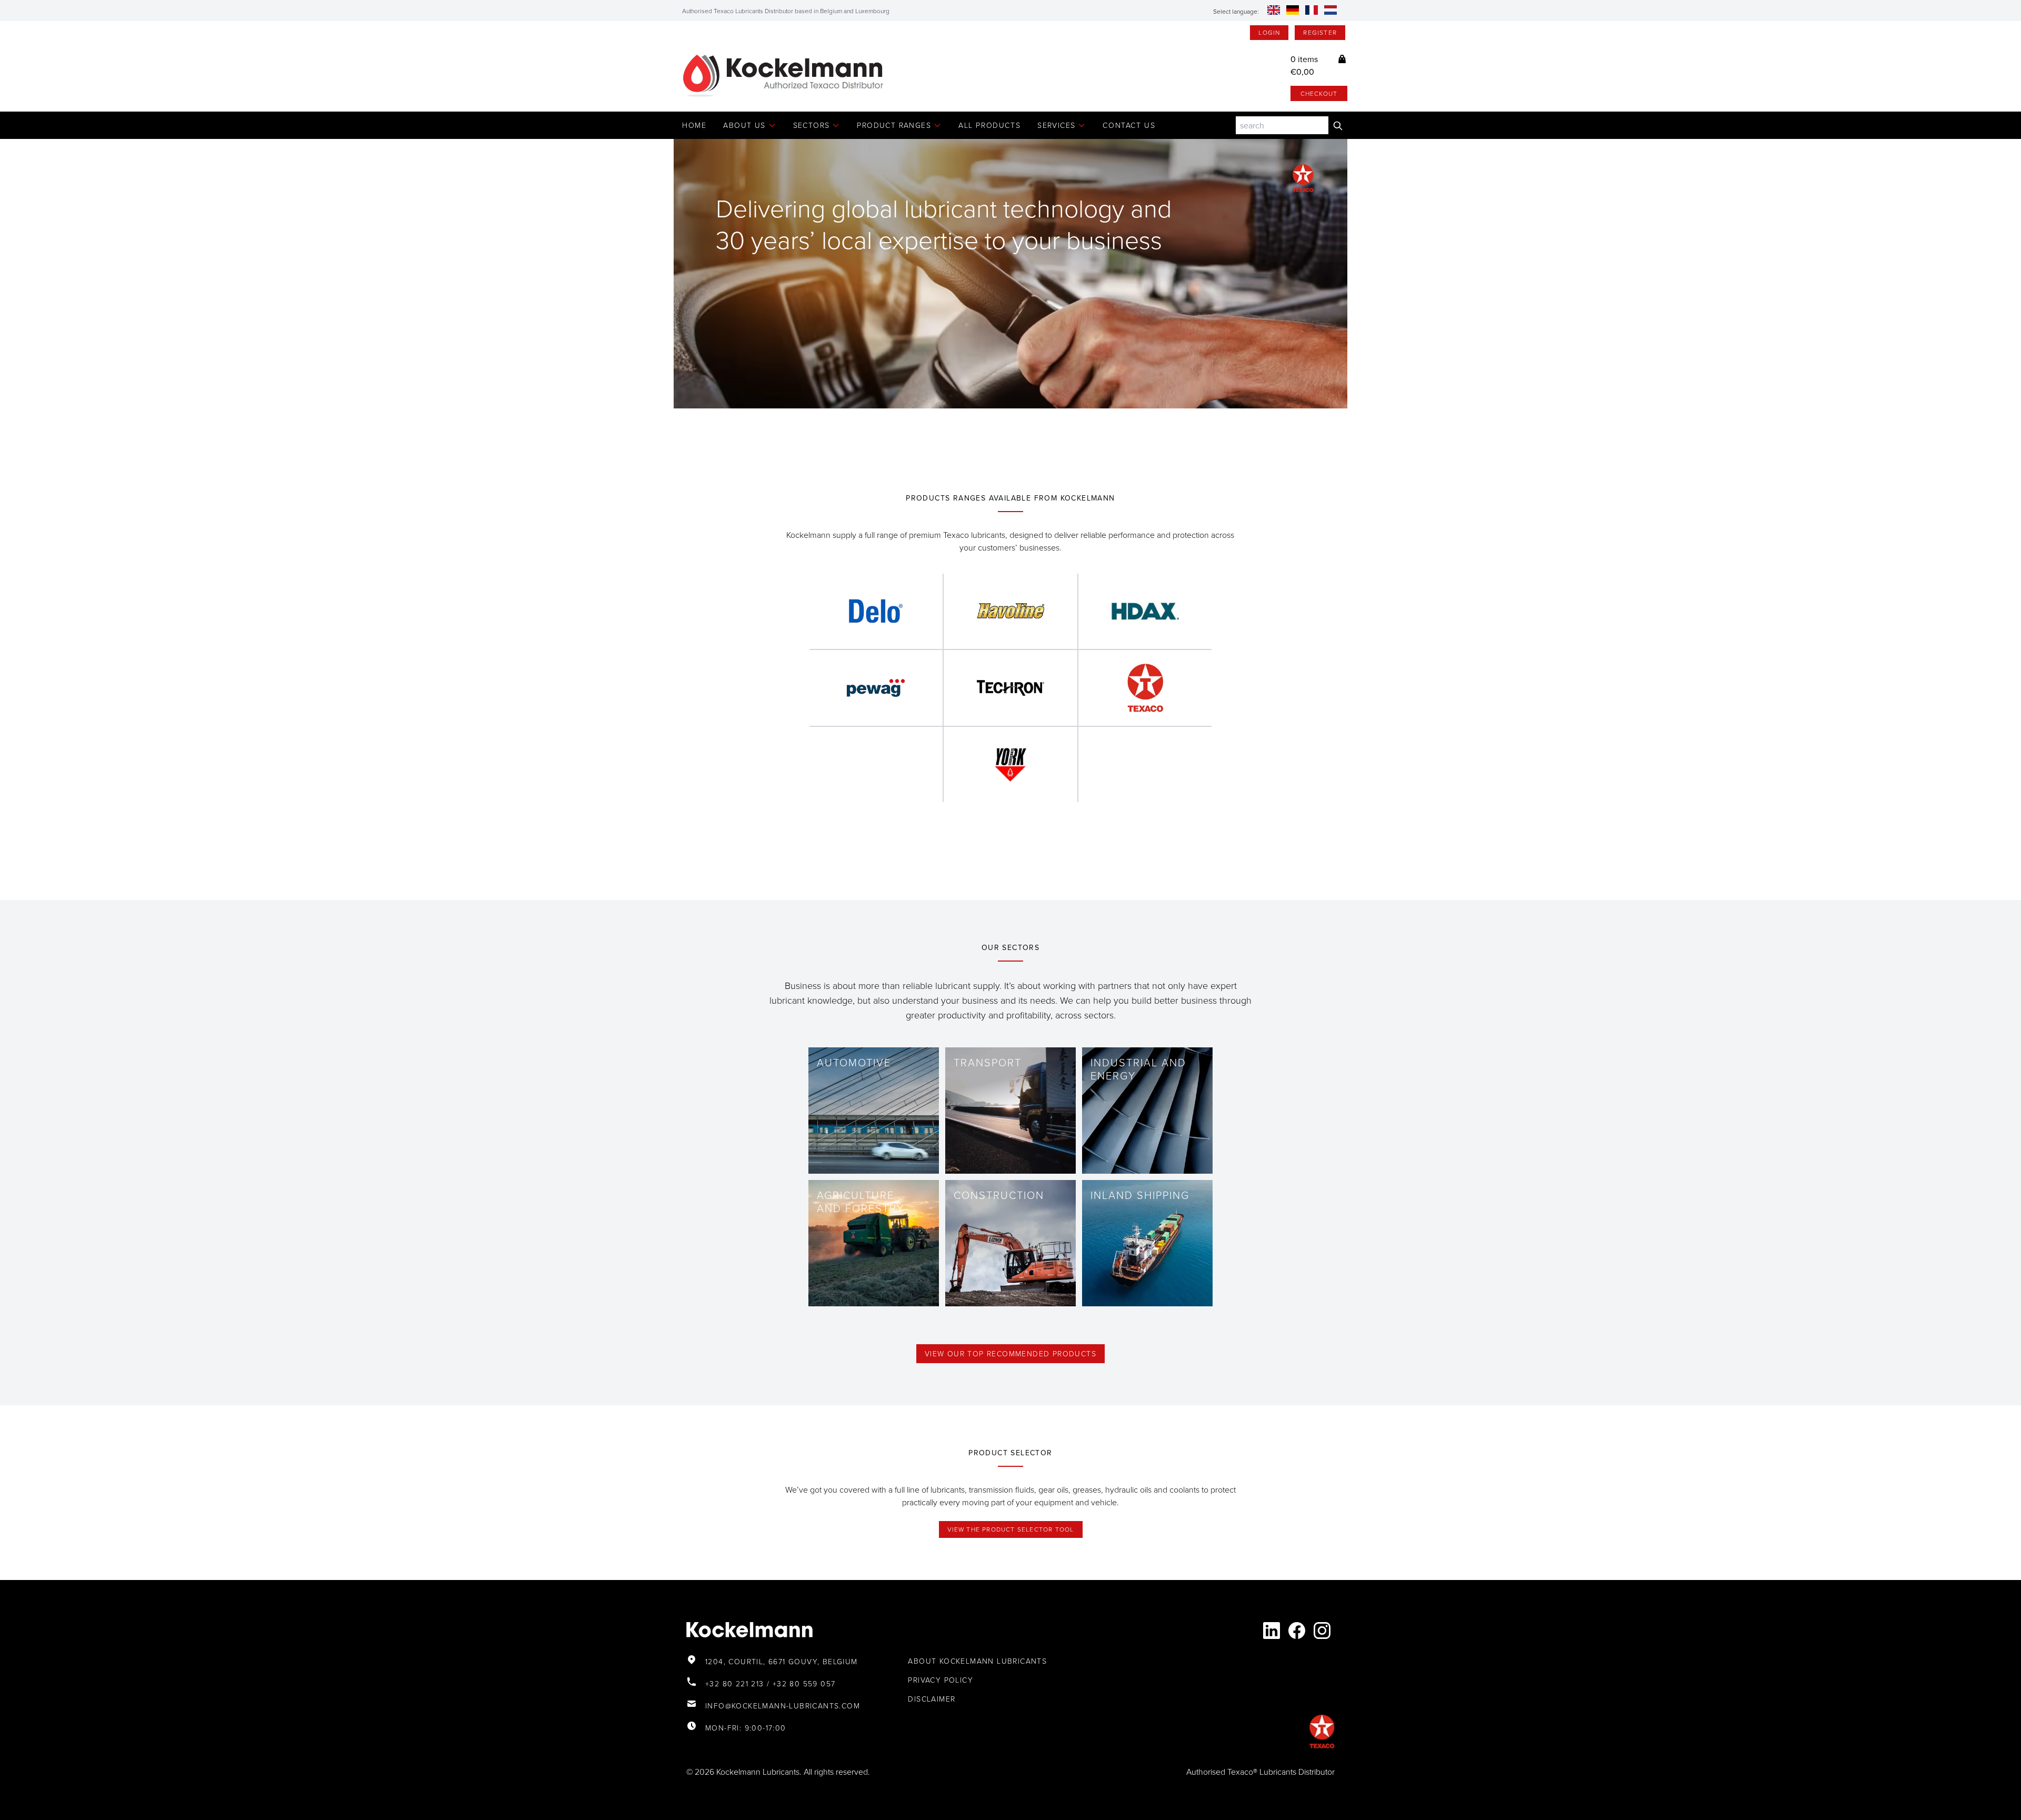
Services (1056, 125)
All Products (989, 125)
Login (1269, 32)
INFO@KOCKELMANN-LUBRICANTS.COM (783, 1706)
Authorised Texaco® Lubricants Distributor (1260, 1772)
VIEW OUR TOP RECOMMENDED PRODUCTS (1010, 1353)
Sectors (812, 125)
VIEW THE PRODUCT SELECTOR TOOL (1011, 1529)
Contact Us (1129, 125)
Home (694, 125)
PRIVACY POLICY (941, 1680)
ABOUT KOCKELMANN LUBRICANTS (977, 1661)
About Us (744, 125)
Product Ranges (894, 125)
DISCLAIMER (932, 1699)
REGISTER (1320, 32)
